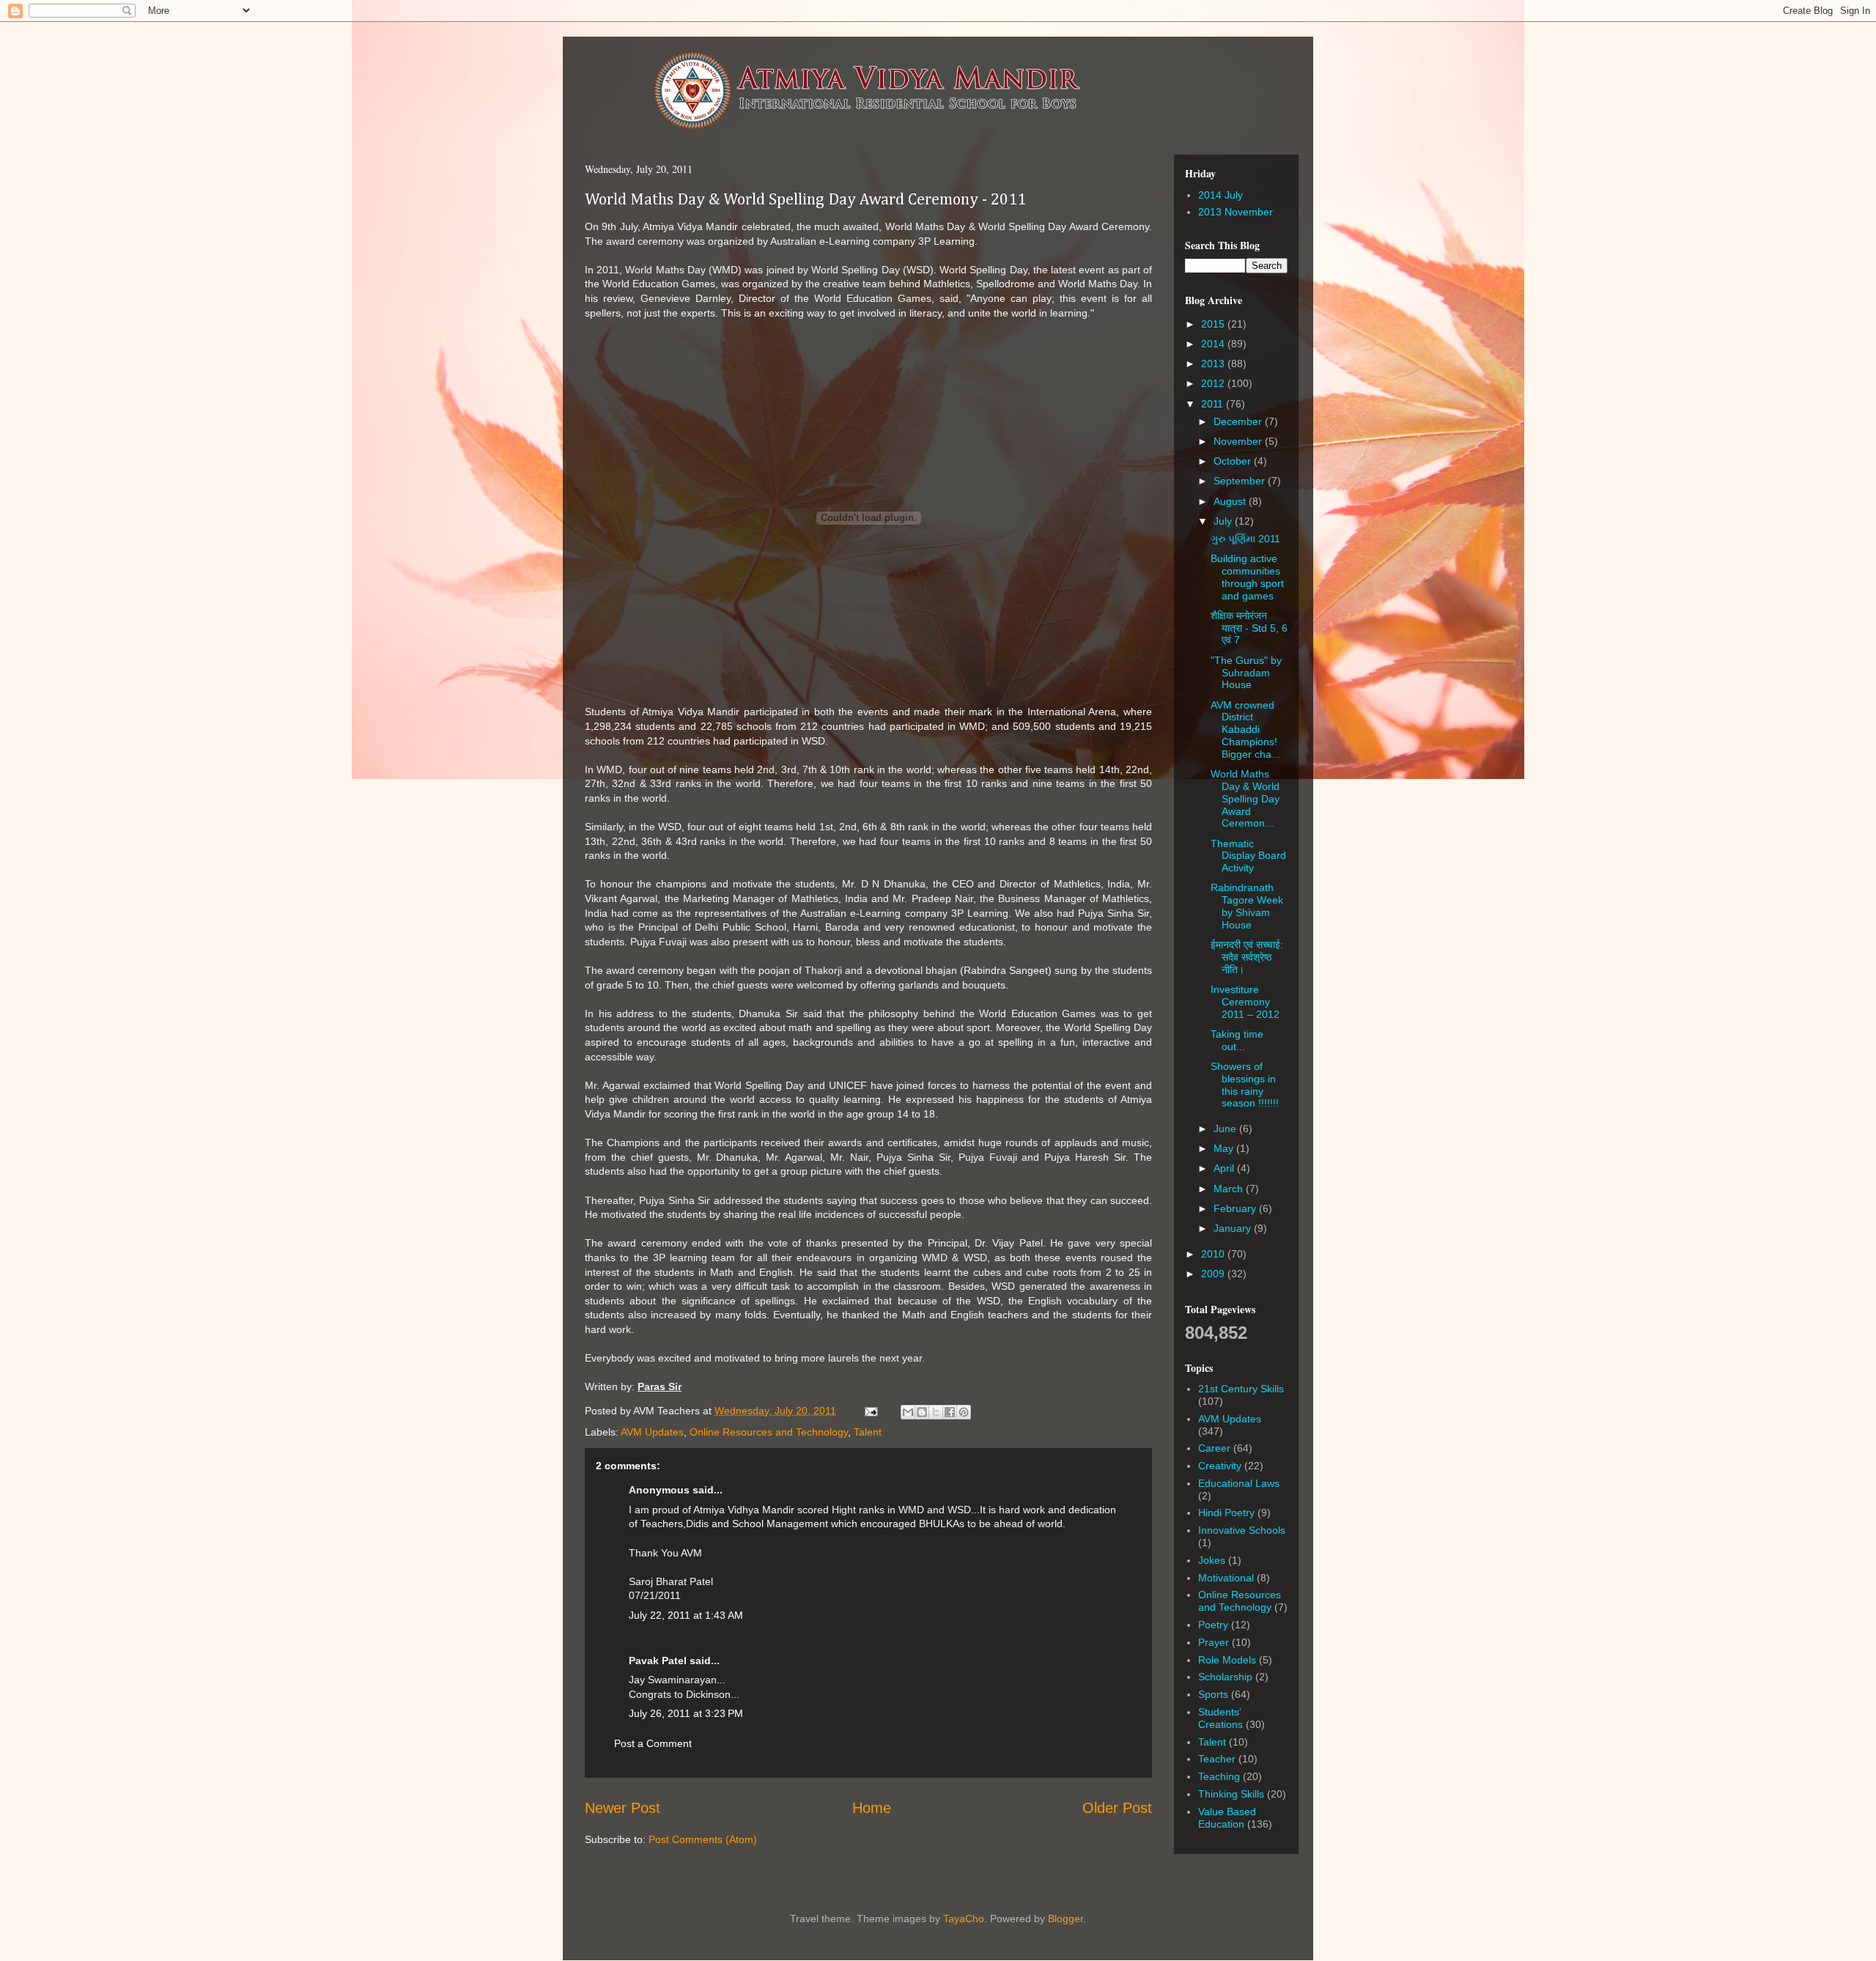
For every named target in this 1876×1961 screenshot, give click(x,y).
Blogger (1066, 1918)
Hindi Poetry (1226, 1513)
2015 (1214, 324)
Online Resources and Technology (769, 1432)
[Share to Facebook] (950, 1412)
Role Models (1227, 1660)
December (1239, 421)
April (1225, 1168)
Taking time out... (1237, 1040)
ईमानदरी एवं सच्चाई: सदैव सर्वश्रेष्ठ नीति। (1247, 957)
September (1241, 481)
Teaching (1219, 1776)
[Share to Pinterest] (964, 1412)
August (1231, 501)
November (1239, 441)
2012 (1214, 383)
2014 (1214, 344)
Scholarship (1225, 1677)
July (1224, 521)
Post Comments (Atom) (703, 1839)
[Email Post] (870, 1411)
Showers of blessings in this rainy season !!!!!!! (1245, 1085)
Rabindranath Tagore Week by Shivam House (1247, 906)
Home (872, 1808)
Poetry (1213, 1625)
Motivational (1226, 1578)
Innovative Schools (1242, 1530)
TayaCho (964, 1918)
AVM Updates (652, 1432)
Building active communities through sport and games (1247, 577)
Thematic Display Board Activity (1248, 856)
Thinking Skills (1231, 1794)
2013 (1214, 363)
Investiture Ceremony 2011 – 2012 (1245, 1002)
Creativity (1220, 1466)
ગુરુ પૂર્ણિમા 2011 (1245, 539)
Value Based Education (1227, 1818)
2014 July (1220, 195)
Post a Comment (653, 1743)
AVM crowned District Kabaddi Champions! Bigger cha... (1245, 730)
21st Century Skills (1241, 1389)
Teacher (1217, 1759)
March (1230, 1189)
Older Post (1117, 1808)
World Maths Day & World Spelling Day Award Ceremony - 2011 (805, 200)
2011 (1214, 404)
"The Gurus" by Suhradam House (1246, 673)
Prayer (1214, 1642)
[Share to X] (936, 1412)
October (1234, 461)
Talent (868, 1432)
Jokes (1212, 1560)
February (1236, 1208)
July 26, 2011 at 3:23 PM (686, 1713)
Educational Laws (1239, 1483)
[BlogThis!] (922, 1412)
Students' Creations (1220, 1718)
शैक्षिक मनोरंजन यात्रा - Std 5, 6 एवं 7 (1249, 628)
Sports (1213, 1694)
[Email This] (908, 1412)
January (1234, 1228)
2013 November (1236, 212)
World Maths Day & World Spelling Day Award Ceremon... (1245, 798)
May (1225, 1148)
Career (1214, 1448)
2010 (1214, 1254)
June (1226, 1129)
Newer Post (623, 1808)
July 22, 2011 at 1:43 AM (686, 1615)
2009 (1214, 1274)
